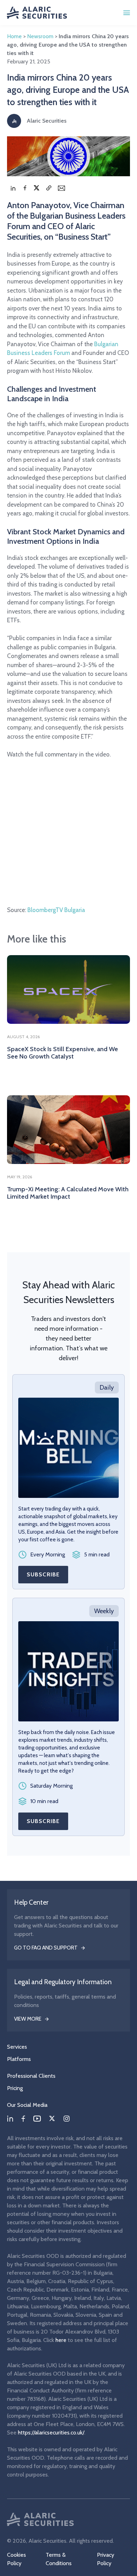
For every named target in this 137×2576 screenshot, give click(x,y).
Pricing (15, 2088)
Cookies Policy (17, 2559)
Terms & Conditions (59, 2559)
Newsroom (40, 36)
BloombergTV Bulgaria (56, 910)
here (61, 2340)
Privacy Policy (106, 2559)
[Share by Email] (61, 188)
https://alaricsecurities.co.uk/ (51, 2433)
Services (17, 2047)
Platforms (19, 2059)
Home (14, 36)
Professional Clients (31, 2076)
